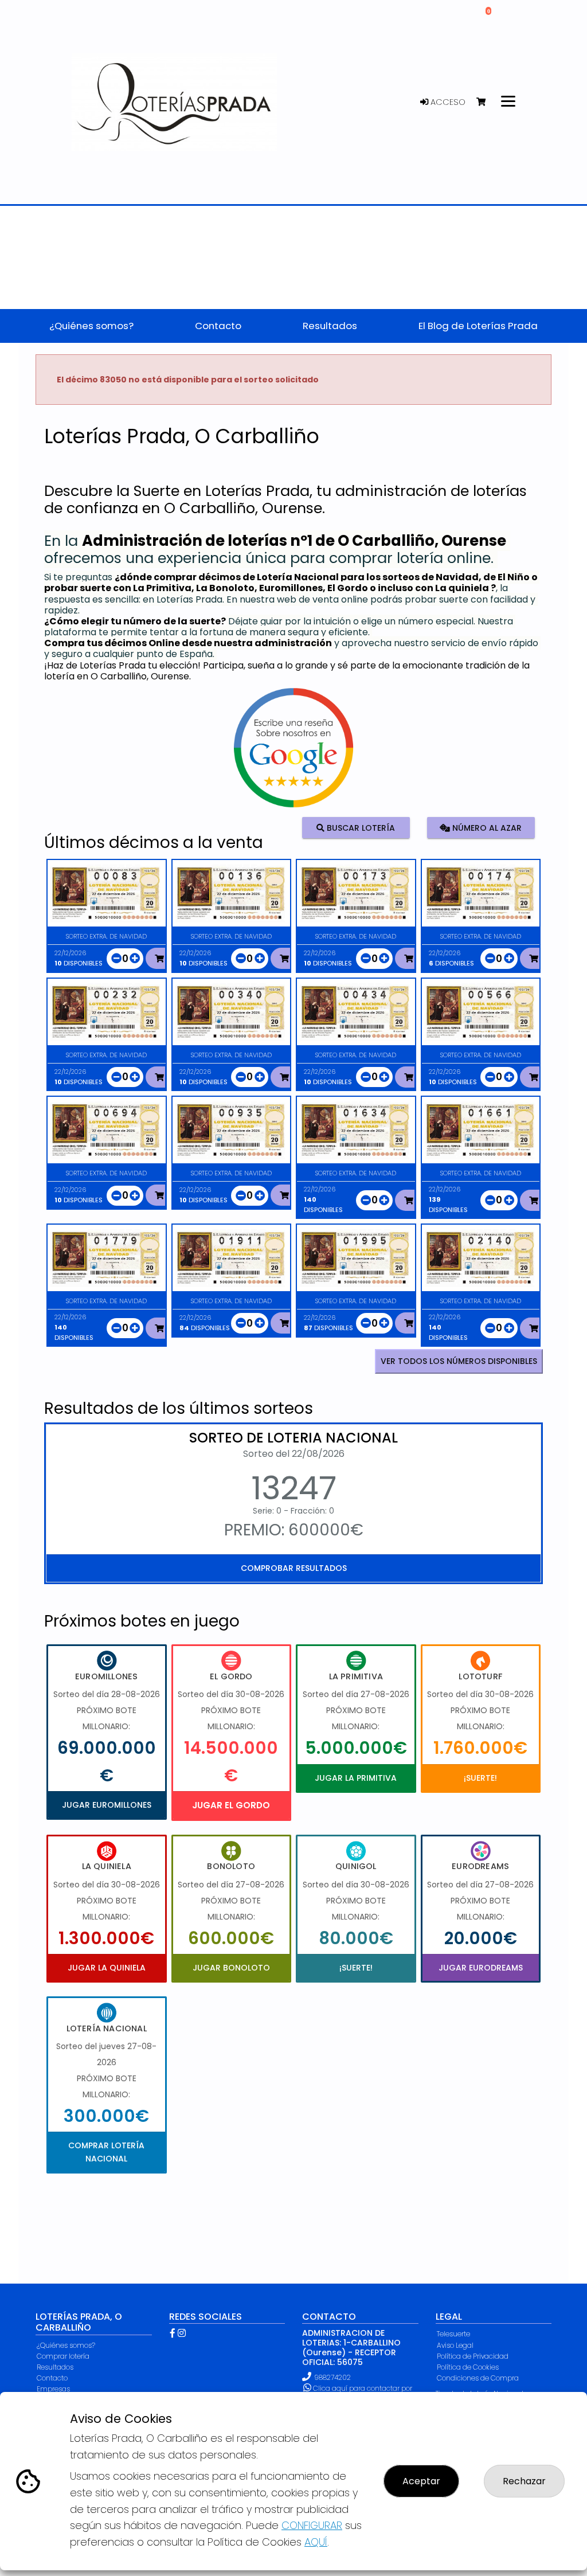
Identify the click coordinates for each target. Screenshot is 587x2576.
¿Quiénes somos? (66, 2345)
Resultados (55, 2367)
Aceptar (421, 2481)
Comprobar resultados (294, 1568)
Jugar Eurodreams (481, 1968)
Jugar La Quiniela (107, 1968)
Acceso (447, 102)
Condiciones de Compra (478, 2378)
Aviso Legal (455, 2345)
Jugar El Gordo (231, 1805)
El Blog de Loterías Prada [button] (478, 326)
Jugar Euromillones (107, 1805)
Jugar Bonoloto (231, 1968)
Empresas (53, 2389)
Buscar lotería (360, 827)
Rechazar (524, 2481)
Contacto (52, 2378)
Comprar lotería (63, 2356)
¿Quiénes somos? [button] (91, 326)
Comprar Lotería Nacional (106, 2152)
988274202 (332, 2377)
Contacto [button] (218, 326)
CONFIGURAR (312, 2525)
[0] (486, 102)
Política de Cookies (468, 2367)
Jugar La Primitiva (356, 1778)
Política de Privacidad (473, 2356)
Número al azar (486, 827)
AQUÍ (316, 2542)
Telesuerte (453, 2334)
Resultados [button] (330, 326)
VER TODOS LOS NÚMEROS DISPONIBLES (459, 1361)
